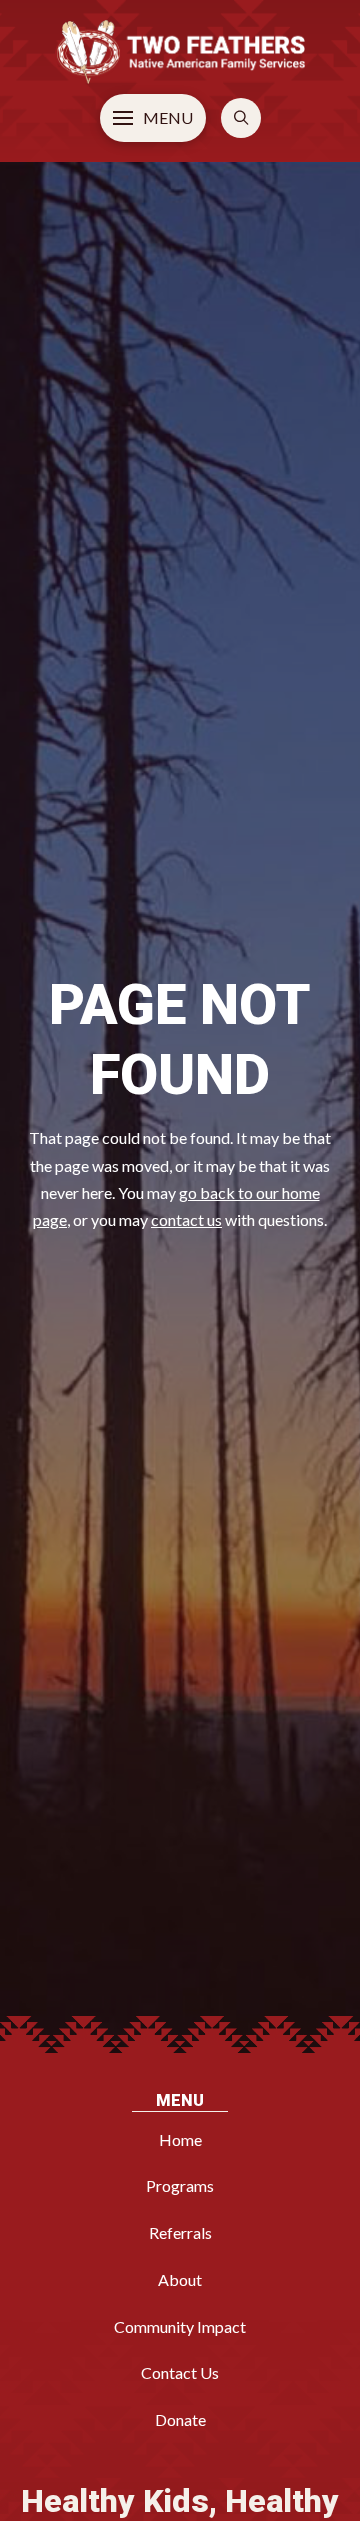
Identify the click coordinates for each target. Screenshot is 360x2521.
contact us (186, 1219)
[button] (153, 118)
